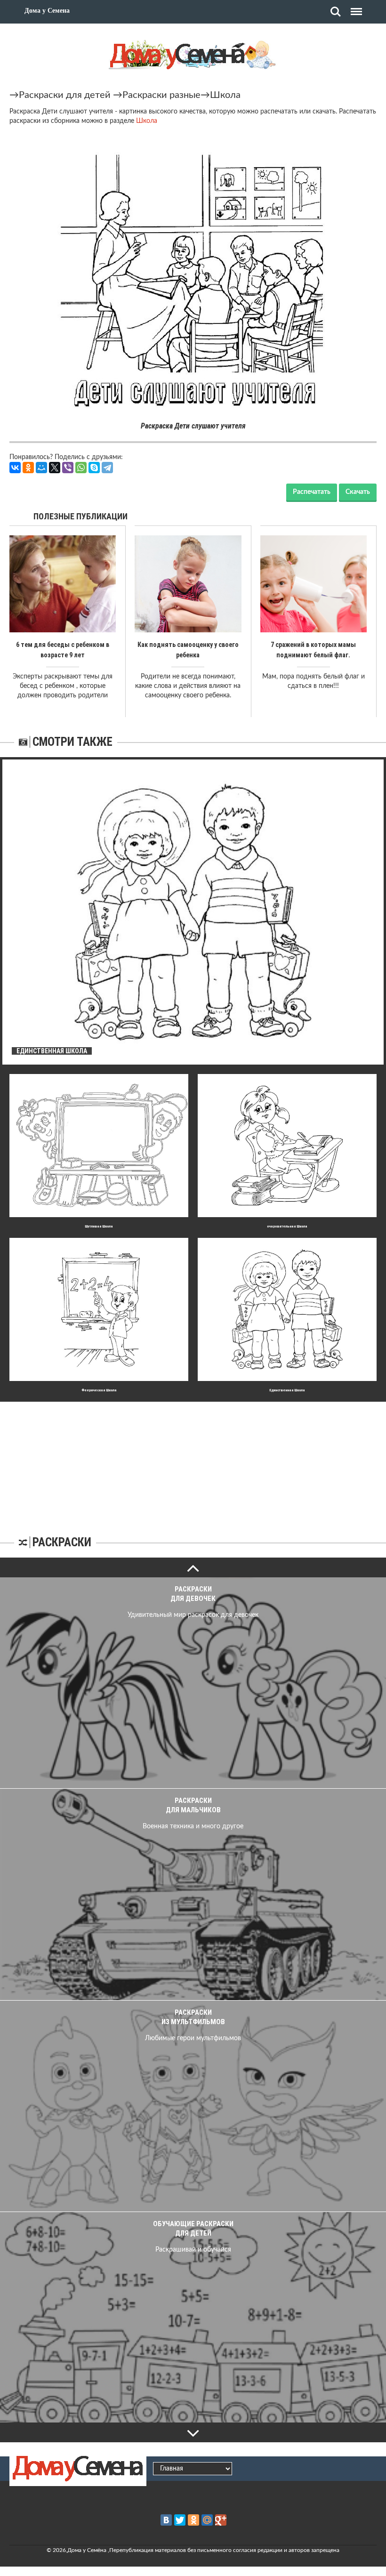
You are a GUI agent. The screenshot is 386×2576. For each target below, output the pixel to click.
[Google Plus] (221, 2520)
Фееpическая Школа (99, 1390)
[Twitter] (180, 2520)
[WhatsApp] (81, 468)
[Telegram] (107, 468)
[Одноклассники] (28, 468)
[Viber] (68, 468)
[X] (55, 468)
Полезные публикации (80, 516)
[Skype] (94, 468)
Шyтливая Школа (99, 1226)
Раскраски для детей (65, 95)
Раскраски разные (161, 95)
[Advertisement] (193, 1461)
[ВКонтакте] (15, 468)
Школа (225, 95)
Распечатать (312, 492)
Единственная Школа (287, 1390)
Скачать (358, 492)
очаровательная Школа (287, 1226)
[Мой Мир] (41, 468)
